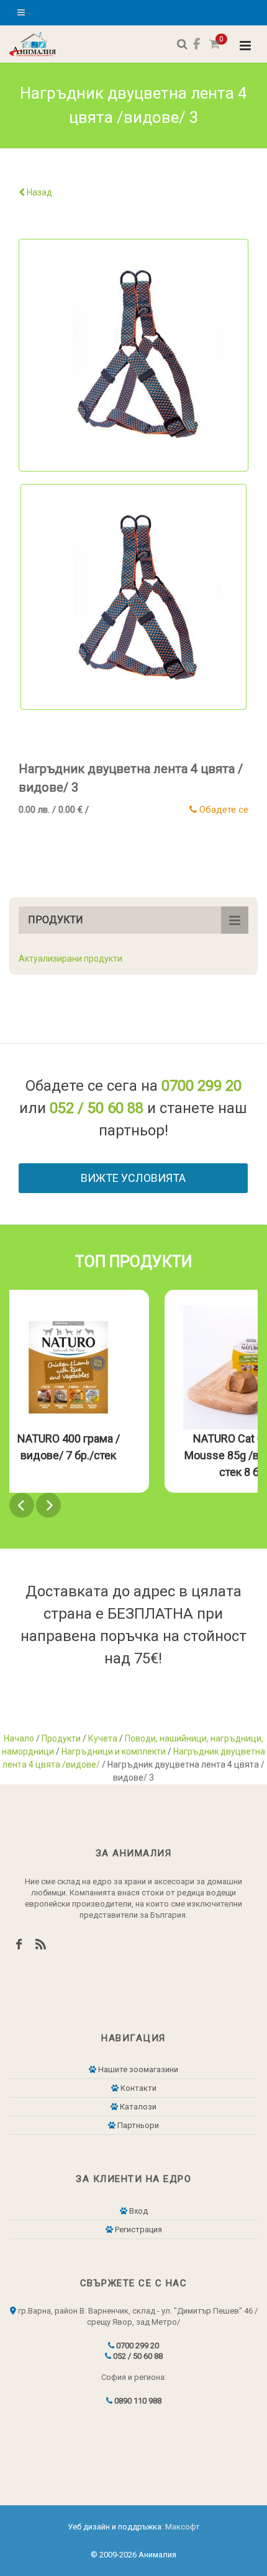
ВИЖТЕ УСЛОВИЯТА (133, 1178)
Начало (19, 1738)
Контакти (138, 2088)
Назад (38, 192)
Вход (138, 2211)
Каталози (137, 2107)
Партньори (137, 2125)
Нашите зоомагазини (137, 2069)
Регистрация (138, 2229)
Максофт (183, 2527)
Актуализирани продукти (70, 959)
